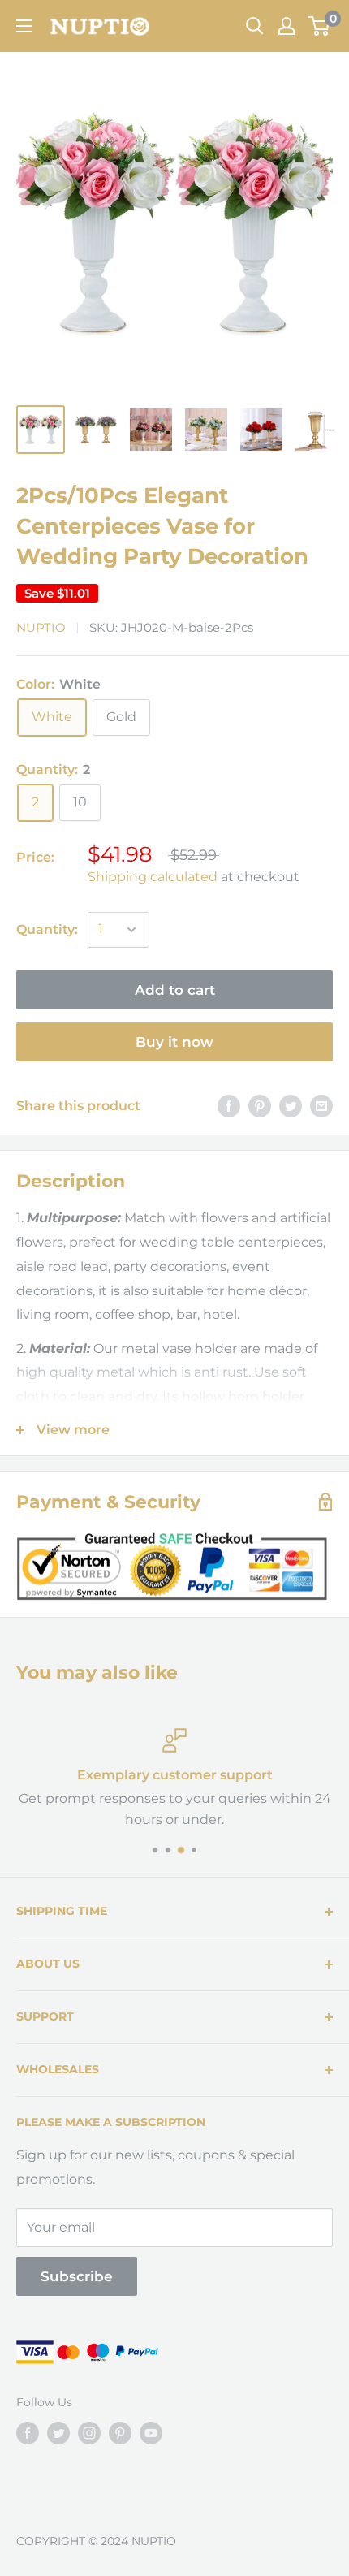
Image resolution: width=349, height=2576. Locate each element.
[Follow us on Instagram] (89, 2433)
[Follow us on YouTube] (151, 2433)
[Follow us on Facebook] (28, 2433)
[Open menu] (24, 26)
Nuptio (41, 627)
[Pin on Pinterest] (260, 1106)
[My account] (287, 26)
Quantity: (47, 929)
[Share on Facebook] (229, 1106)
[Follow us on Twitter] (58, 2433)
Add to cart (175, 990)
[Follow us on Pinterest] (120, 2433)
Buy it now (174, 1042)
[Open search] (255, 26)
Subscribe (77, 2276)
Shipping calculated (153, 877)
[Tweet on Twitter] (291, 1106)
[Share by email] (321, 1106)
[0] (319, 26)
